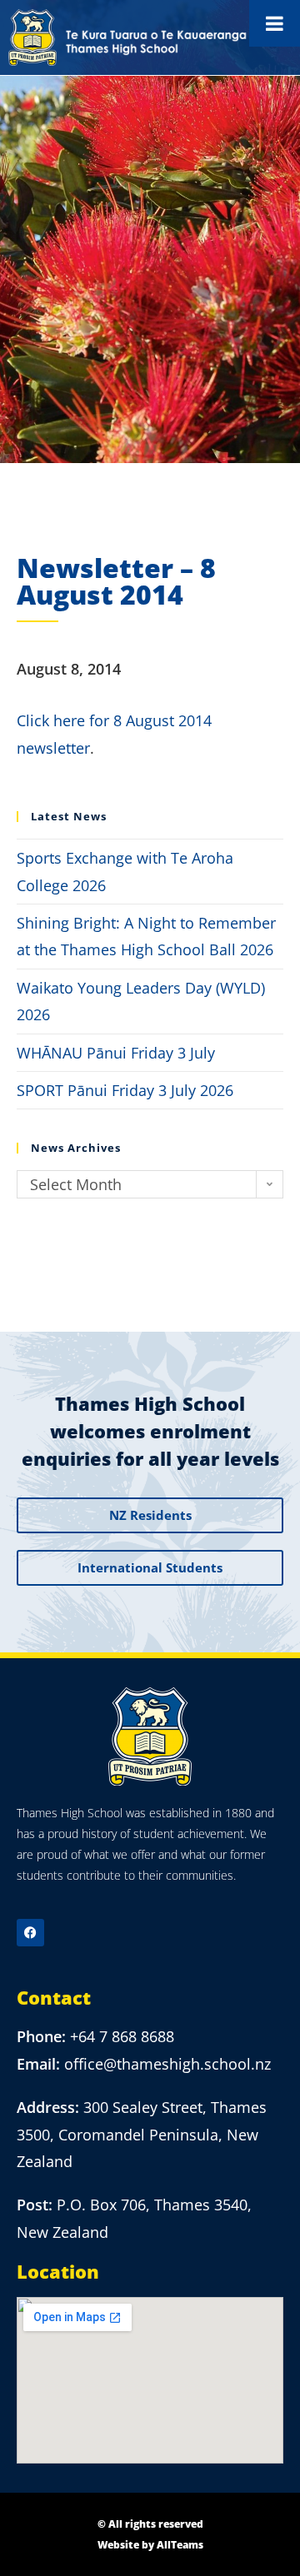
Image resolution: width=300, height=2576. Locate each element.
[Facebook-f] (30, 1933)
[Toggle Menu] (275, 23)
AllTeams (180, 2545)
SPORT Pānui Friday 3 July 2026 (125, 1090)
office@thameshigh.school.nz (167, 2064)
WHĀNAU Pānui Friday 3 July (116, 1053)
